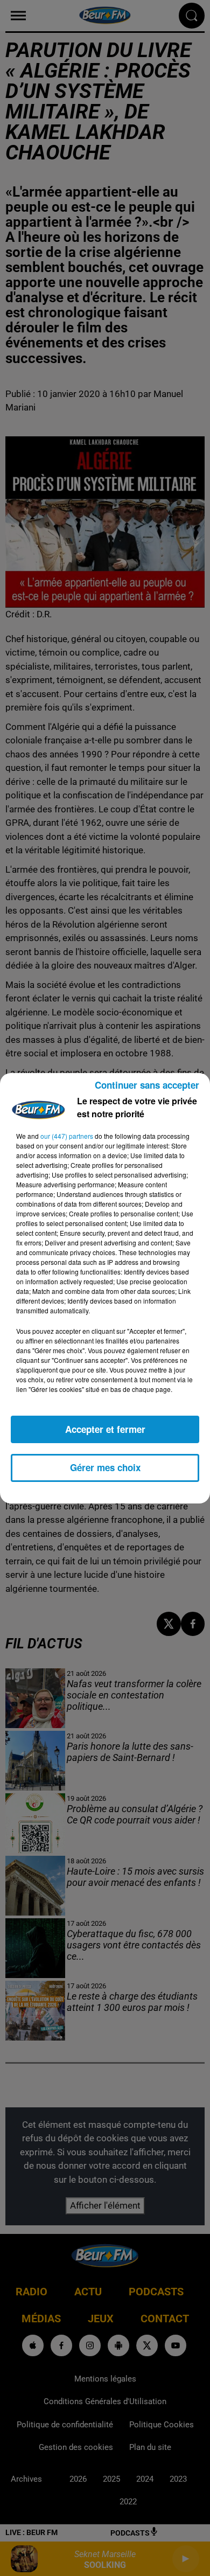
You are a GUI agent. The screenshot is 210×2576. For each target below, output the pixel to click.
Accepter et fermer (105, 1429)
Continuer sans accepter (147, 1085)
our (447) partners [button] (67, 1136)
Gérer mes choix (105, 1467)
